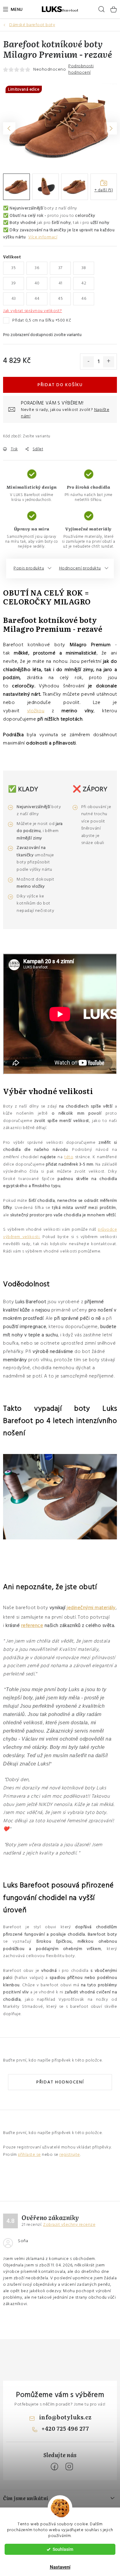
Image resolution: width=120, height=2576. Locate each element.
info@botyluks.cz (65, 2417)
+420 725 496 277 (65, 2428)
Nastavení (60, 2567)
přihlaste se (29, 2155)
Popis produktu (29, 568)
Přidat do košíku (60, 385)
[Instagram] (69, 2467)
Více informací (43, 237)
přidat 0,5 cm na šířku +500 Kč (42, 320)
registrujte (70, 2155)
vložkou (36, 711)
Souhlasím (63, 2549)
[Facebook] (54, 2467)
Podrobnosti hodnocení (81, 69)
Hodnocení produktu (80, 568)
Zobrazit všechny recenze (69, 2225)
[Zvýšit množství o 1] (109, 362)
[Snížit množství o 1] (88, 362)
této (69, 1157)
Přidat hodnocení (60, 2082)
